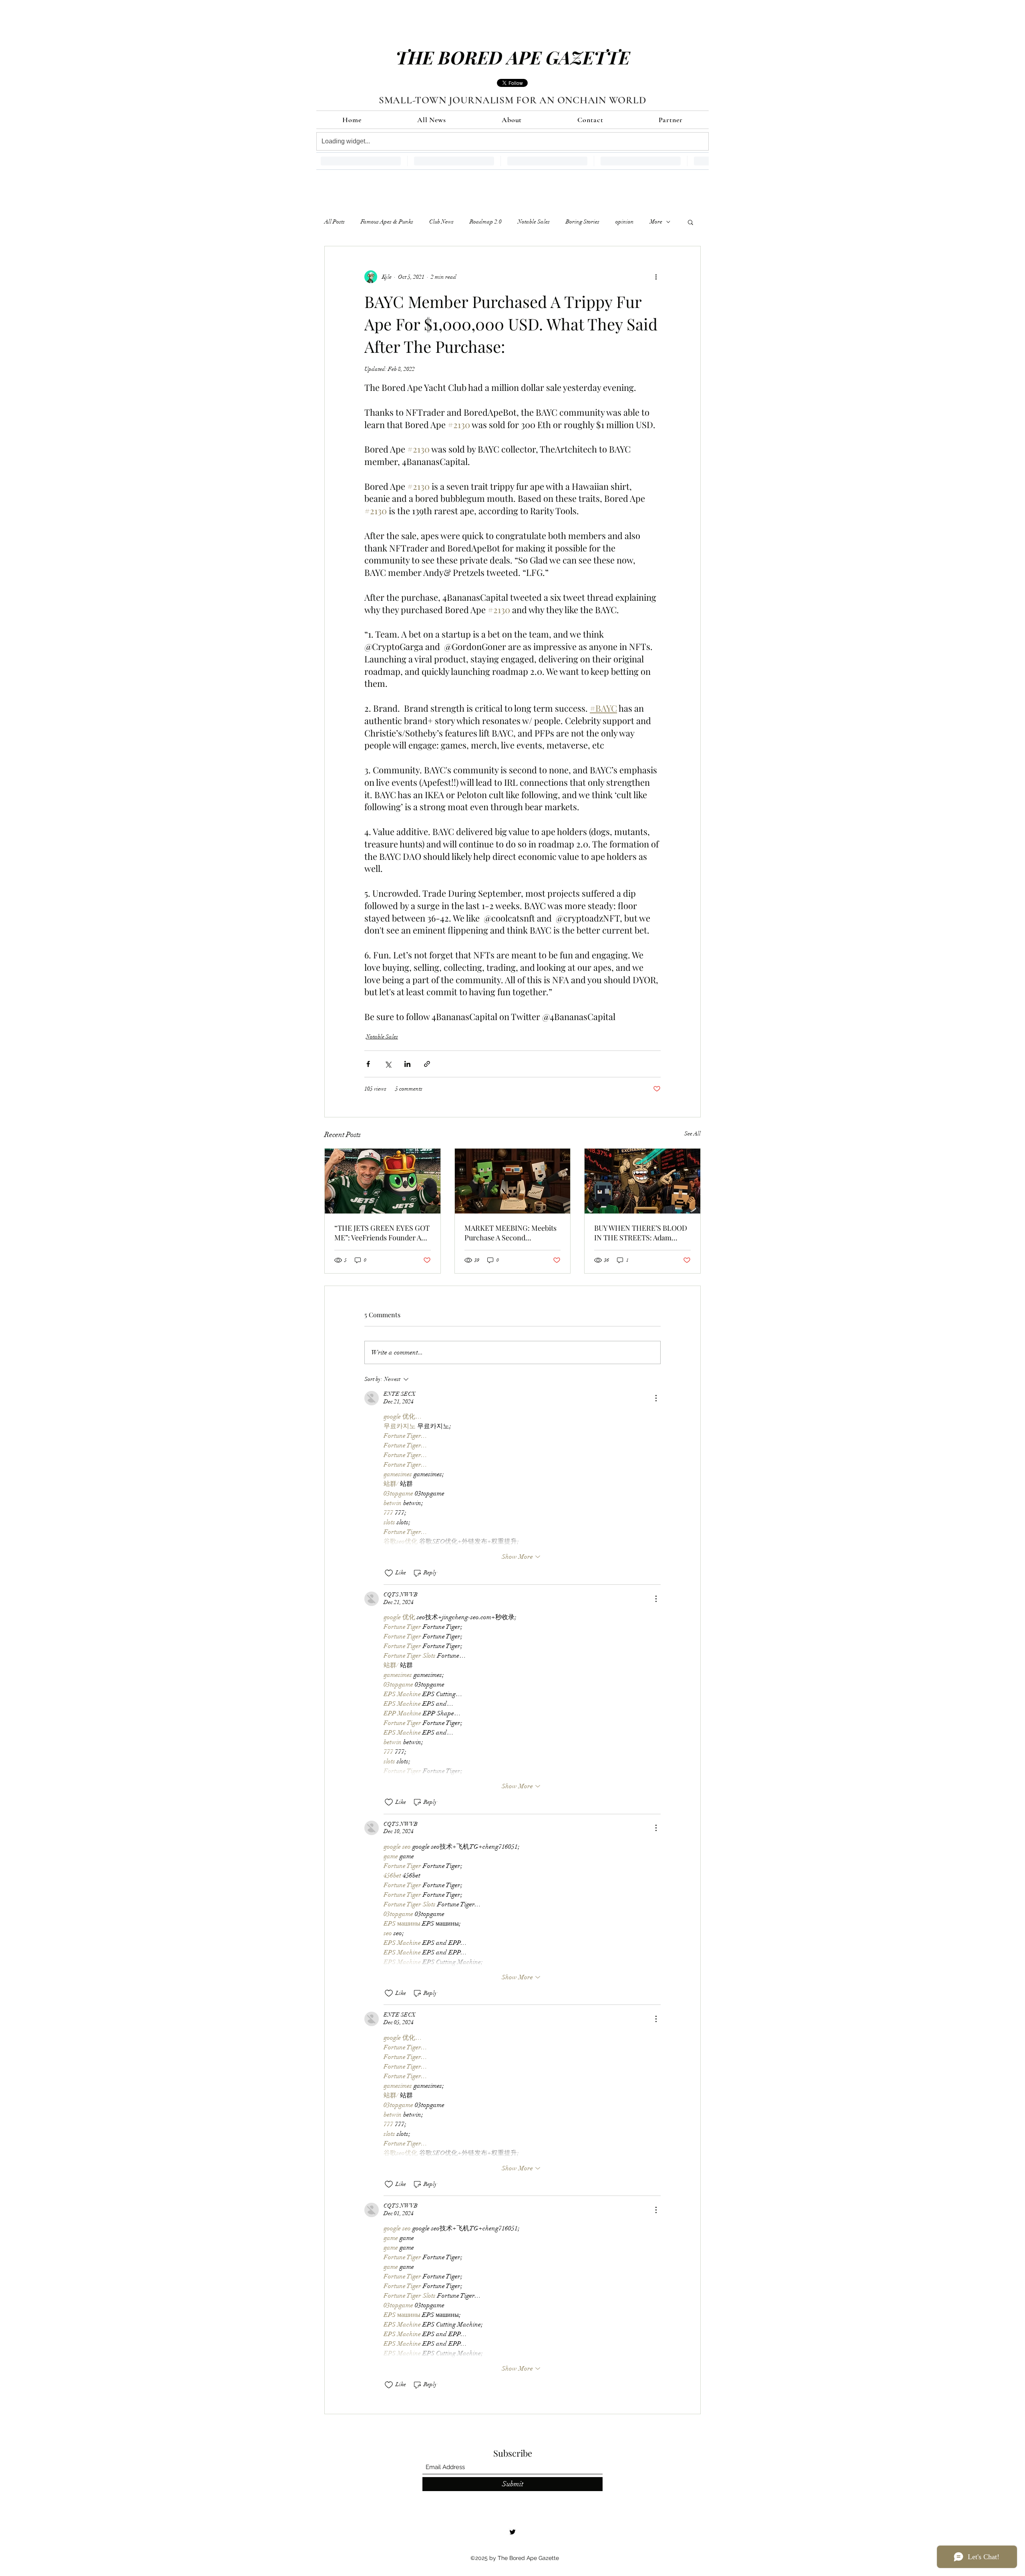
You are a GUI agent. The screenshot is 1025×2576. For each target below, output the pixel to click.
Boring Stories (583, 222)
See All (692, 1134)
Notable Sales (534, 222)
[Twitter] (512, 2532)
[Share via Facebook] (368, 1064)
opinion (625, 222)
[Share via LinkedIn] (407, 1064)
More (656, 222)
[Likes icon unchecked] (389, 1573)
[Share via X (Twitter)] (388, 1064)
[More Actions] (656, 1398)
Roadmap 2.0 (486, 222)
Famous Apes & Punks (387, 222)
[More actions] (656, 277)
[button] (690, 222)
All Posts (335, 222)
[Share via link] (427, 1064)
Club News (441, 222)
